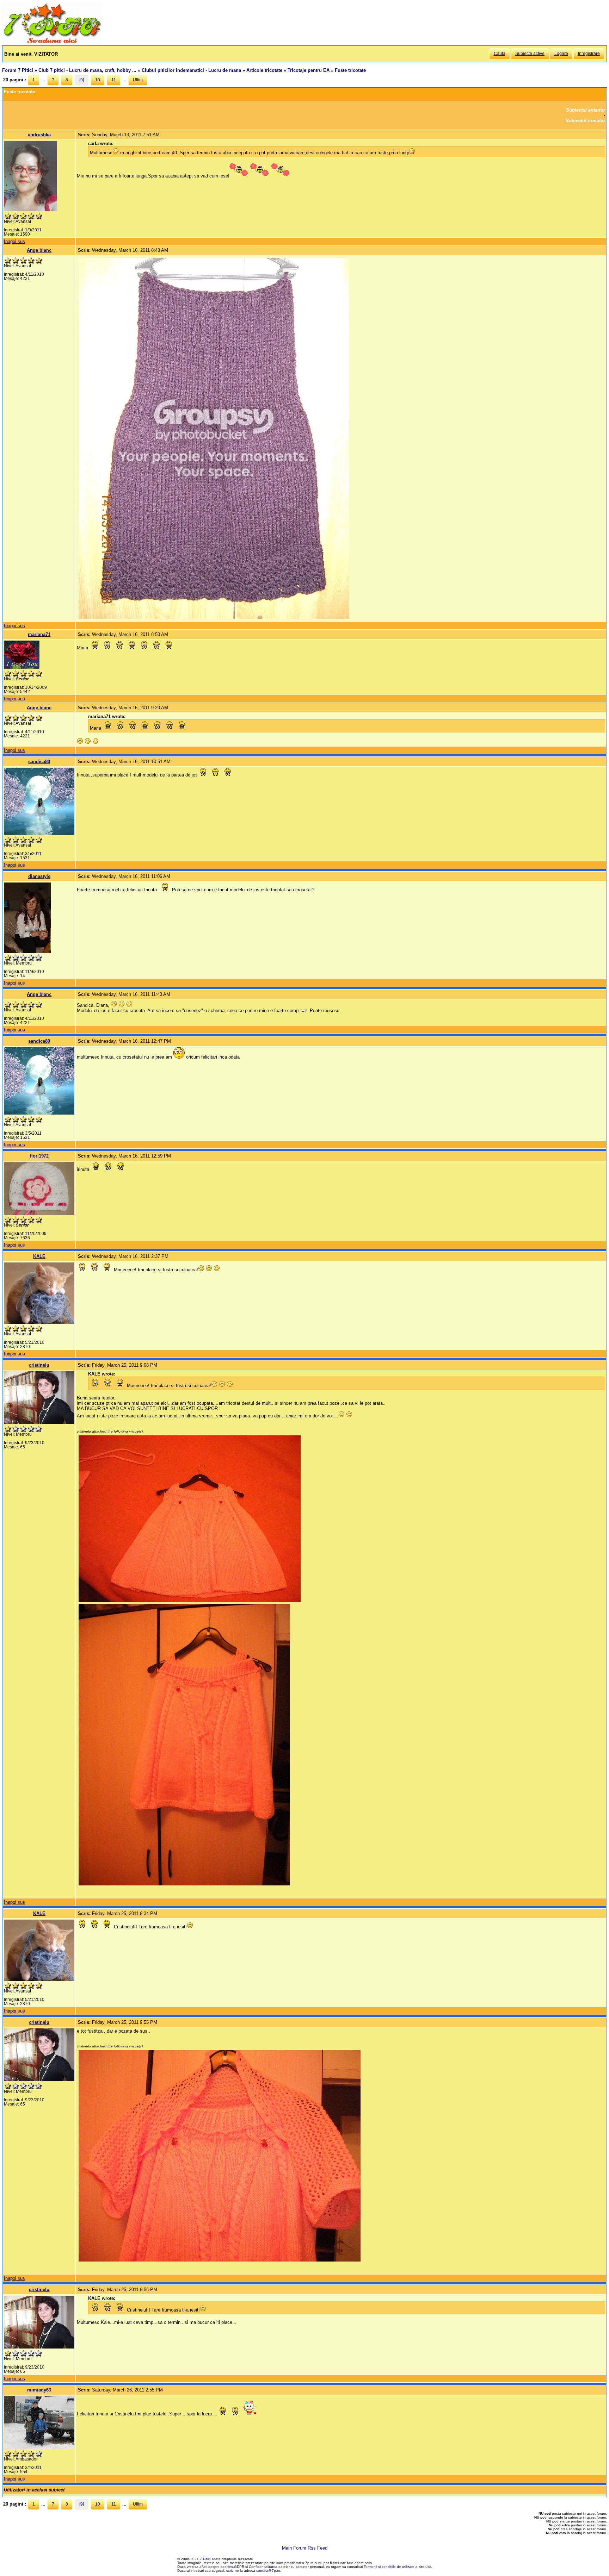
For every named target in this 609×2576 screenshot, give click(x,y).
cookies (227, 2567)
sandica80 (39, 762)
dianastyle (39, 876)
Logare (561, 54)
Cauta (500, 54)
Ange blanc (39, 250)
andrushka (39, 135)
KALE (39, 1256)
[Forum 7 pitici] (52, 43)
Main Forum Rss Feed (305, 2548)
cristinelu (39, 1365)
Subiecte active (530, 54)
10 (98, 80)
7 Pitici (205, 2559)
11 (114, 80)
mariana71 (39, 634)
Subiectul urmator (585, 121)
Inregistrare (589, 54)
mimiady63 (39, 2390)
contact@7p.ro (268, 2571)
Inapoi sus (14, 241)
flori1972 (39, 1156)
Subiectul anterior (586, 110)
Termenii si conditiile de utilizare (389, 2567)
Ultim (138, 80)
